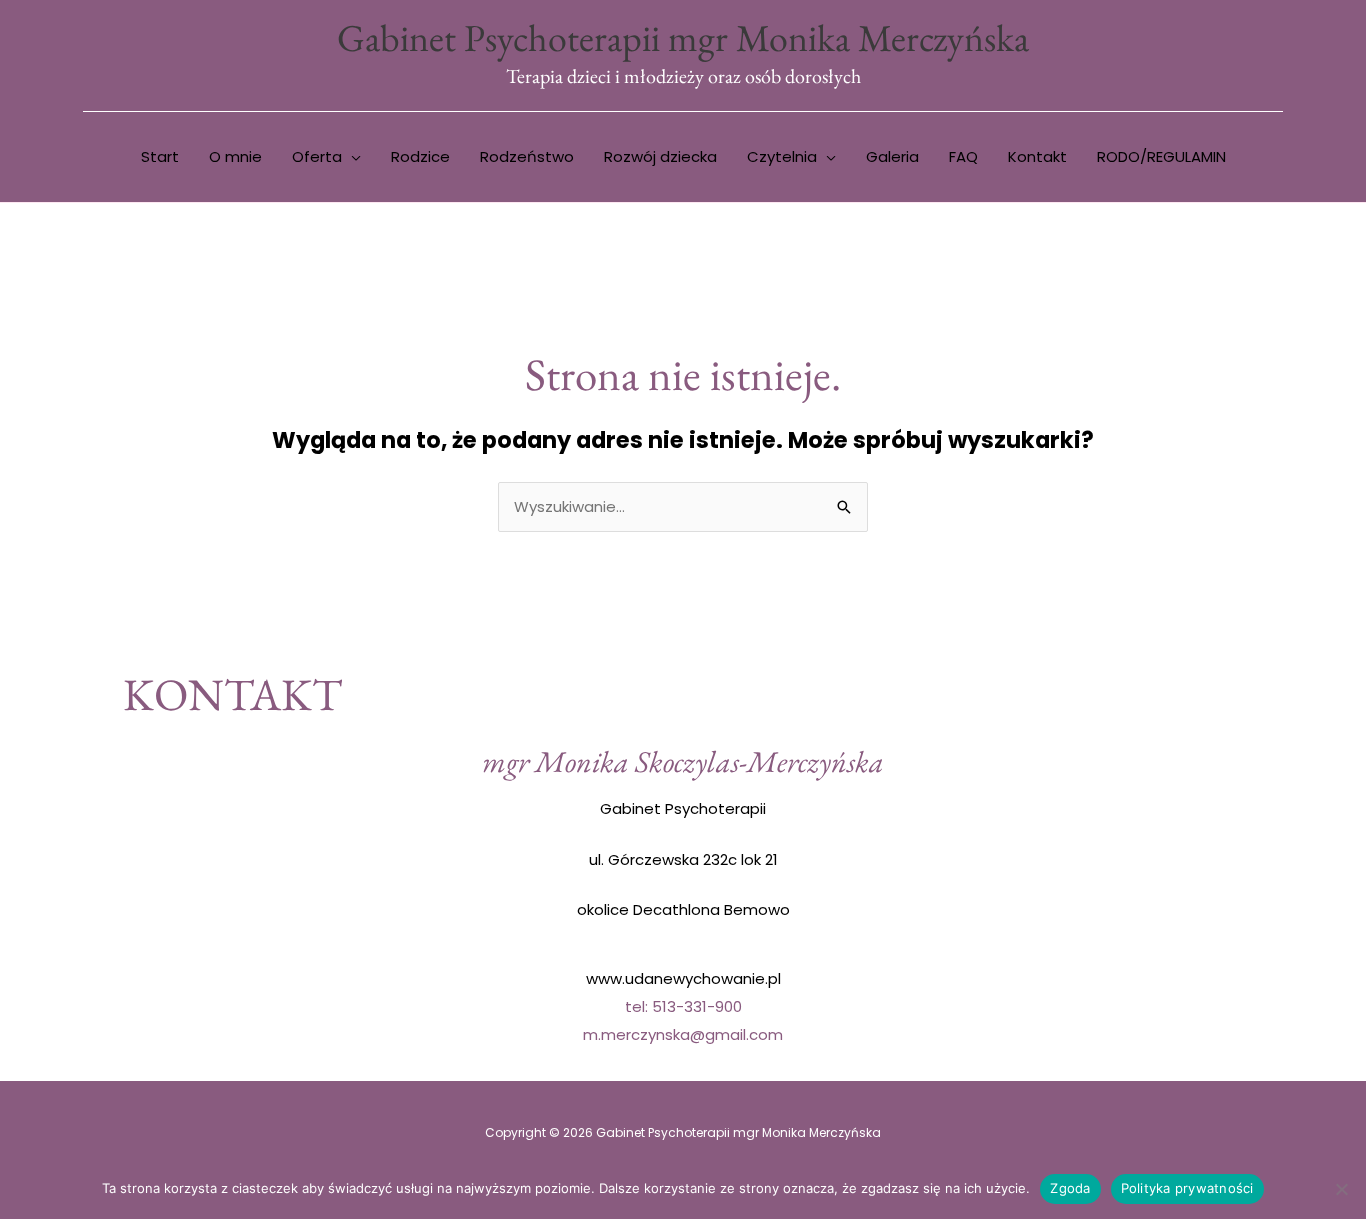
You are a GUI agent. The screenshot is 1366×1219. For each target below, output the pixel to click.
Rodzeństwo (527, 156)
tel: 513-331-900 (683, 1006)
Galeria (892, 156)
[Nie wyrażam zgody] (1341, 1189)
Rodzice (420, 156)
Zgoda (1070, 1188)
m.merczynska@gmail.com (683, 1034)
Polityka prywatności (1187, 1188)
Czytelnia (782, 156)
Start (160, 156)
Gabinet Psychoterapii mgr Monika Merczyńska (683, 37)
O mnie (235, 156)
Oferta (317, 156)
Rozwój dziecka (660, 156)
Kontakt (1037, 156)
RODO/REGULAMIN (1161, 156)
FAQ (963, 156)
